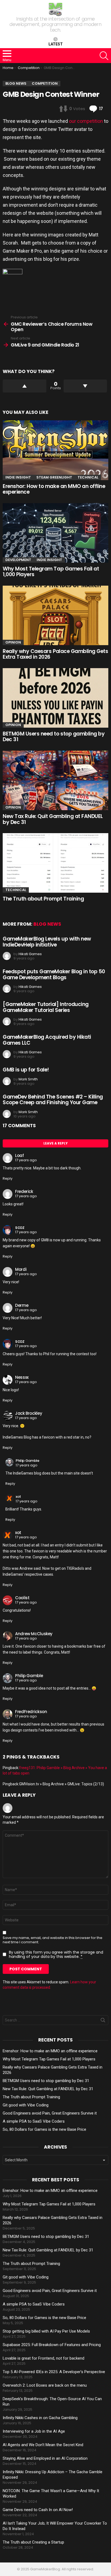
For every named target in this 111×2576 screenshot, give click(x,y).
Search (103, 2021)
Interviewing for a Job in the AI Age (34, 2431)
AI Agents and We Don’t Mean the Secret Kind (43, 2445)
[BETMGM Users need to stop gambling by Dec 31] (55, 698)
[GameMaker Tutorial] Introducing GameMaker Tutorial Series (46, 1007)
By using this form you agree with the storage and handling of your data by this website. (56, 1954)
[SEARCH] (104, 56)
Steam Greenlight (54, 477)
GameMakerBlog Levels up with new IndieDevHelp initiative (47, 942)
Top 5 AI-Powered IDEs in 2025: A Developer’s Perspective (54, 2372)
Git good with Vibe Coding (26, 2105)
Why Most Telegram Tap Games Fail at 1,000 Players (51, 572)
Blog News (47, 924)
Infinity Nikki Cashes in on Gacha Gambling (40, 2418)
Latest (56, 44)
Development (18, 560)
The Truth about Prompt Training (43, 899)
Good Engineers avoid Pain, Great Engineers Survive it (50, 2113)
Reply (8, 1178)
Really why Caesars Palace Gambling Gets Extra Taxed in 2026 (55, 654)
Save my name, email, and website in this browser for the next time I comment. (53, 1940)
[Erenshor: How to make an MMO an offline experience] (55, 450)
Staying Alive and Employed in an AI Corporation (45, 2458)
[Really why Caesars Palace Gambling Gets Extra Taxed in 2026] (55, 615)
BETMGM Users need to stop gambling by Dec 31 (54, 737)
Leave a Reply (55, 1143)
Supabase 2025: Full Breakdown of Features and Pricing (52, 2345)
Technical (88, 477)
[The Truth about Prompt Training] (55, 863)
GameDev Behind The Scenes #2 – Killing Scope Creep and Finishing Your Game (53, 1100)
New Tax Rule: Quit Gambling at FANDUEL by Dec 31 (53, 819)
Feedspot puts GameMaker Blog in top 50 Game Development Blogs (54, 974)
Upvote (25, 386)
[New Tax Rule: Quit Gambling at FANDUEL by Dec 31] (55, 780)
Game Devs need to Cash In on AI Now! (38, 2510)
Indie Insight (18, 477)
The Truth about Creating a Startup (33, 2542)
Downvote (85, 386)
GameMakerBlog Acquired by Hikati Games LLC (47, 1040)
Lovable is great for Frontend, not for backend (44, 2358)
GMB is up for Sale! (26, 1070)
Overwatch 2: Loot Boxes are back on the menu (45, 2385)
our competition (86, 121)
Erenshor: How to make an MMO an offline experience (54, 489)
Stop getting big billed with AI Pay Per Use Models (46, 2331)
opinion (13, 642)
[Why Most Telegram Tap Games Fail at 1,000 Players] (55, 533)
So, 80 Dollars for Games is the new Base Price (44, 2129)
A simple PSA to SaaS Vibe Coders (34, 2121)
